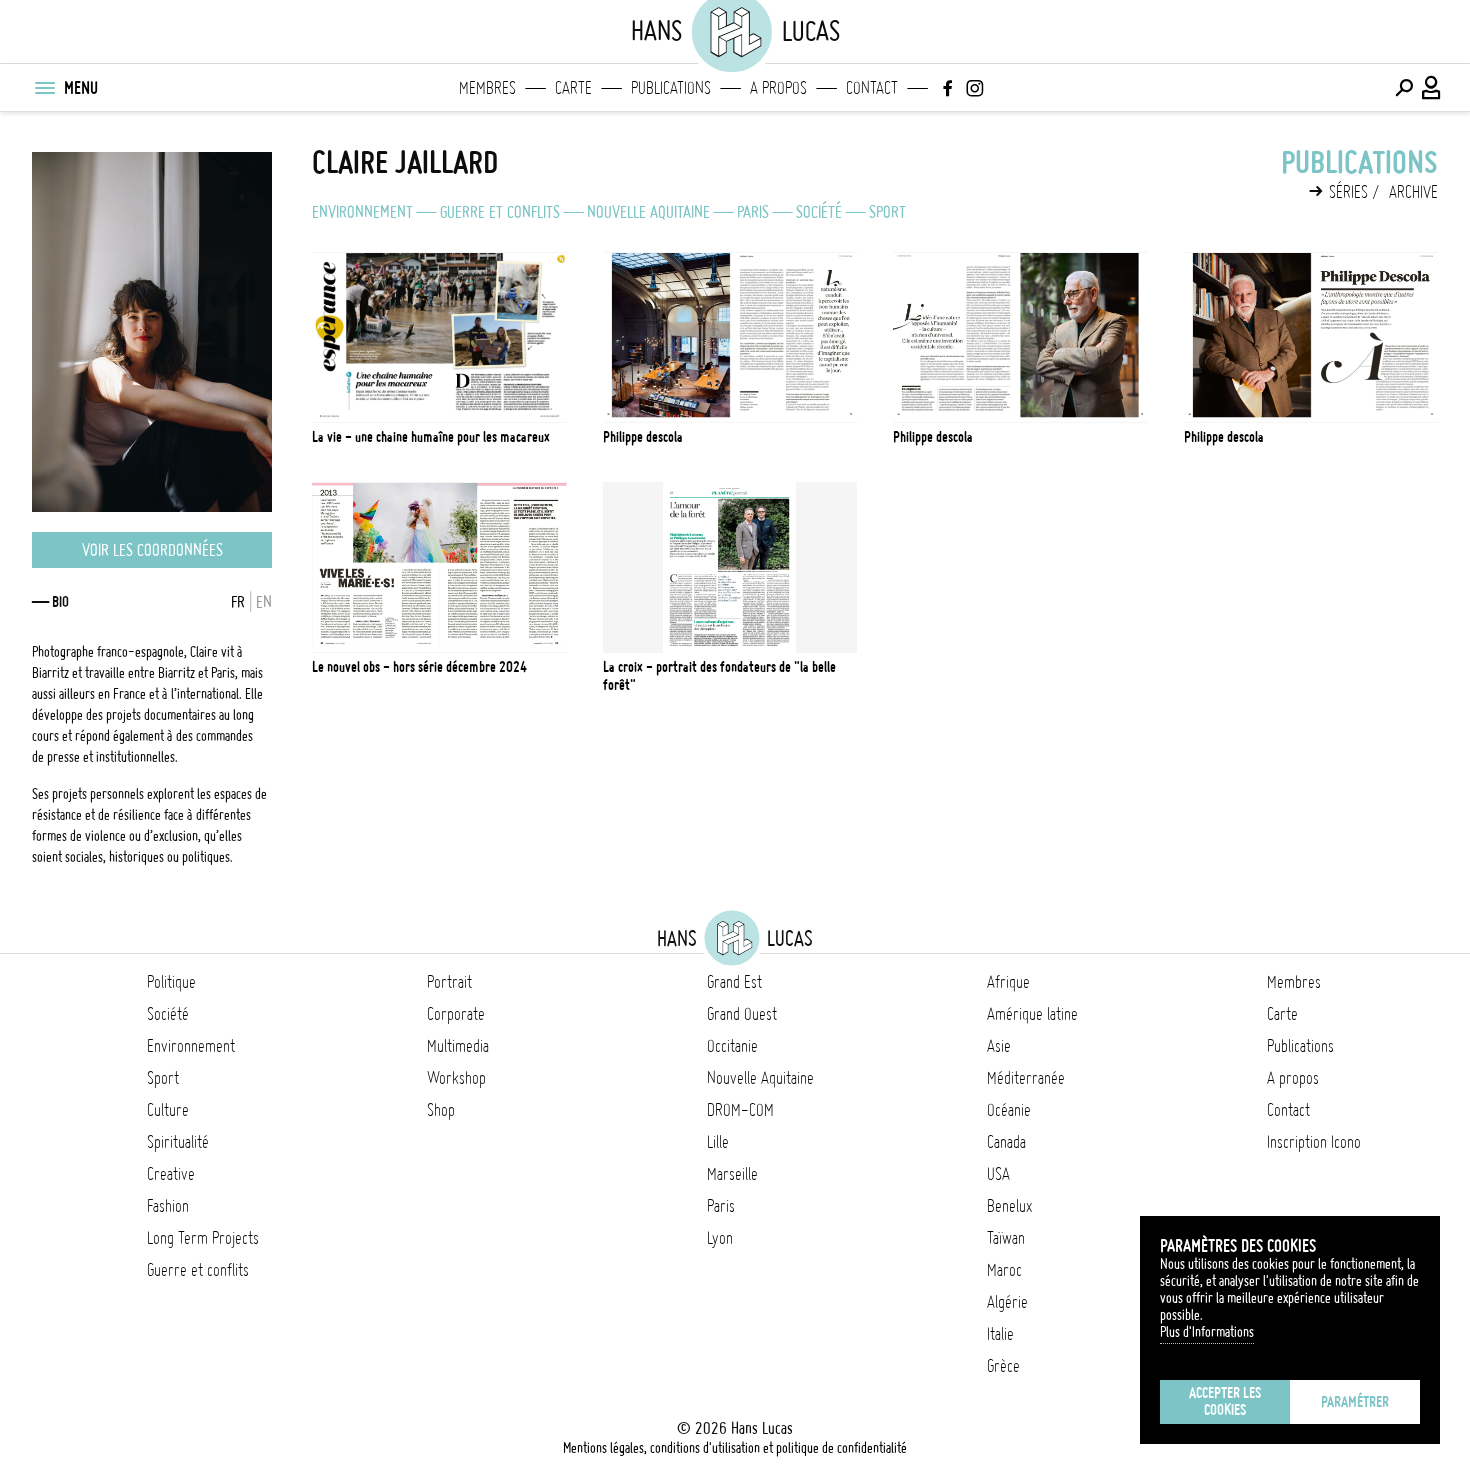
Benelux (1009, 1206)
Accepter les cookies (1225, 1401)
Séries (1348, 192)
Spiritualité (178, 1142)
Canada (1006, 1142)
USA (998, 1174)
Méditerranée (1026, 1078)
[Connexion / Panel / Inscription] (1432, 88)
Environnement (362, 212)
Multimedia (458, 1046)
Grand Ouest (742, 1014)
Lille (718, 1142)
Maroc (1004, 1270)
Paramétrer (1355, 1402)
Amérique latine (1032, 1014)
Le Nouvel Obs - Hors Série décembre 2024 (419, 667)
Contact (872, 88)
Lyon (720, 1238)
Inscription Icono (1314, 1142)
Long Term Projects (203, 1238)
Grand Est (734, 982)
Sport (887, 212)
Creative (171, 1174)
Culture (168, 1110)
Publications (671, 88)
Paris (753, 212)
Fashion (168, 1206)
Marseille (732, 1174)
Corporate (456, 1014)
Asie (999, 1046)
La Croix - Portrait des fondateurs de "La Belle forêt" (719, 676)
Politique (171, 982)
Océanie (1009, 1110)
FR (238, 602)
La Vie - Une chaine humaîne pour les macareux (431, 437)
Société (819, 212)
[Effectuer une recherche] (1404, 88)
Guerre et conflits (500, 212)
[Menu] (44, 88)
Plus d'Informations (1207, 1332)
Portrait (449, 982)
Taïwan (1006, 1238)
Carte (573, 88)
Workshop (456, 1078)
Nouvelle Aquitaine (648, 212)
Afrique (1008, 982)
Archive (1413, 192)
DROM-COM (740, 1110)
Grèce (1003, 1366)
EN (264, 602)
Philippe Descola (643, 437)
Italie (1000, 1334)
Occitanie (732, 1046)
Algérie (1007, 1302)
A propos (778, 88)
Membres (487, 88)
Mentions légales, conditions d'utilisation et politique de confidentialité (735, 1448)
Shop (441, 1110)
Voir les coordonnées (152, 550)
